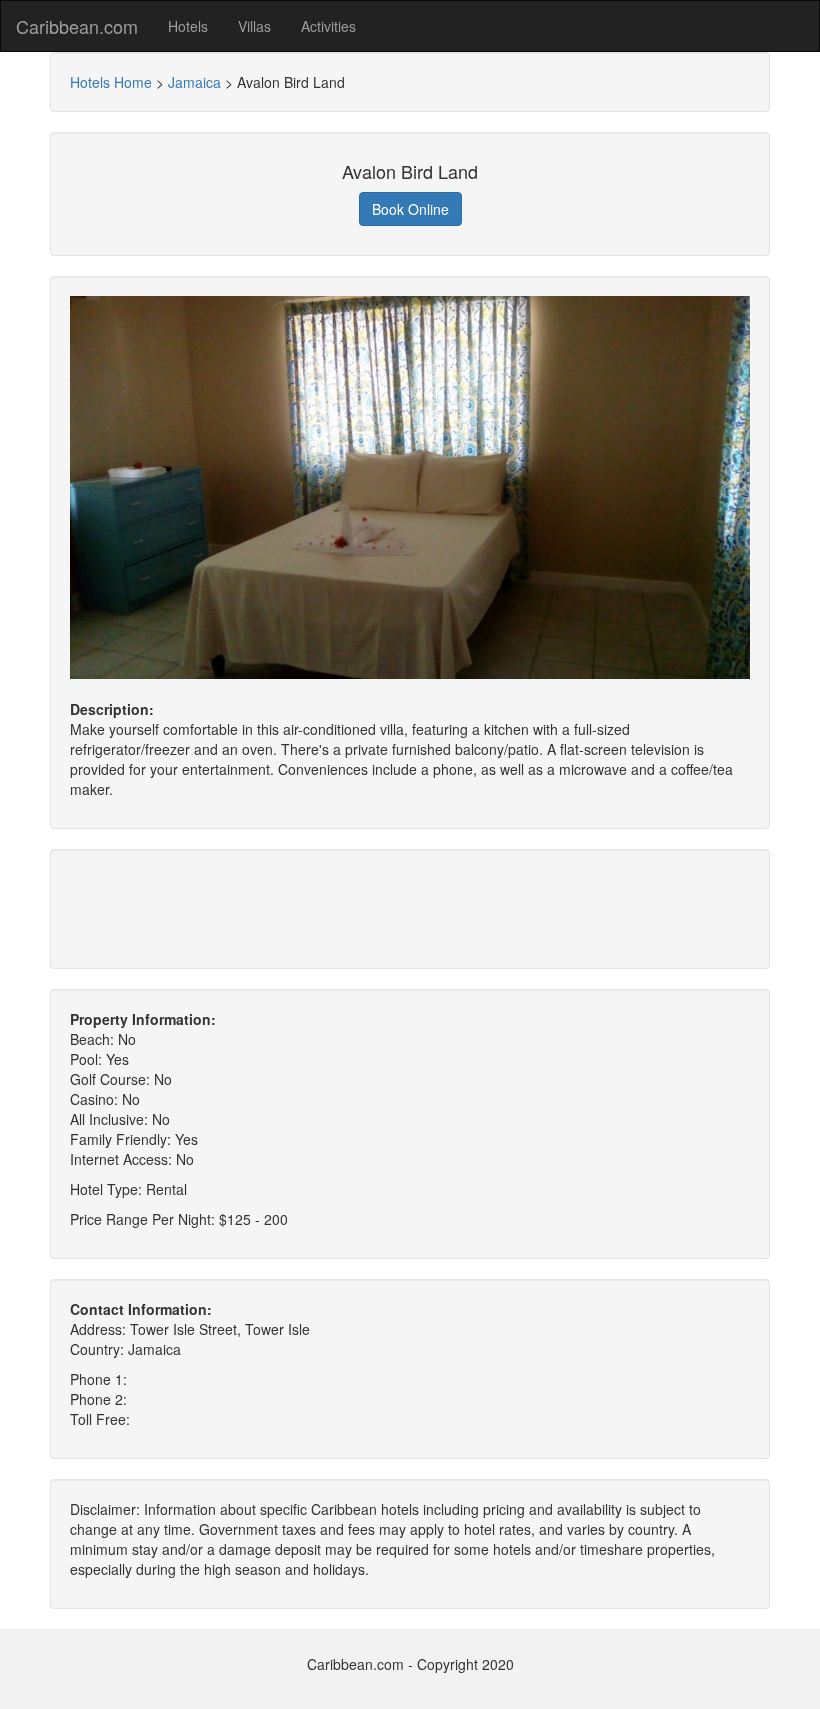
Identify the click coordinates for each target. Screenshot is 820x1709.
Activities (328, 26)
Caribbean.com (77, 26)
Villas (254, 26)
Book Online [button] (410, 209)
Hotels (188, 26)
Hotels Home (111, 82)
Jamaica (194, 82)
